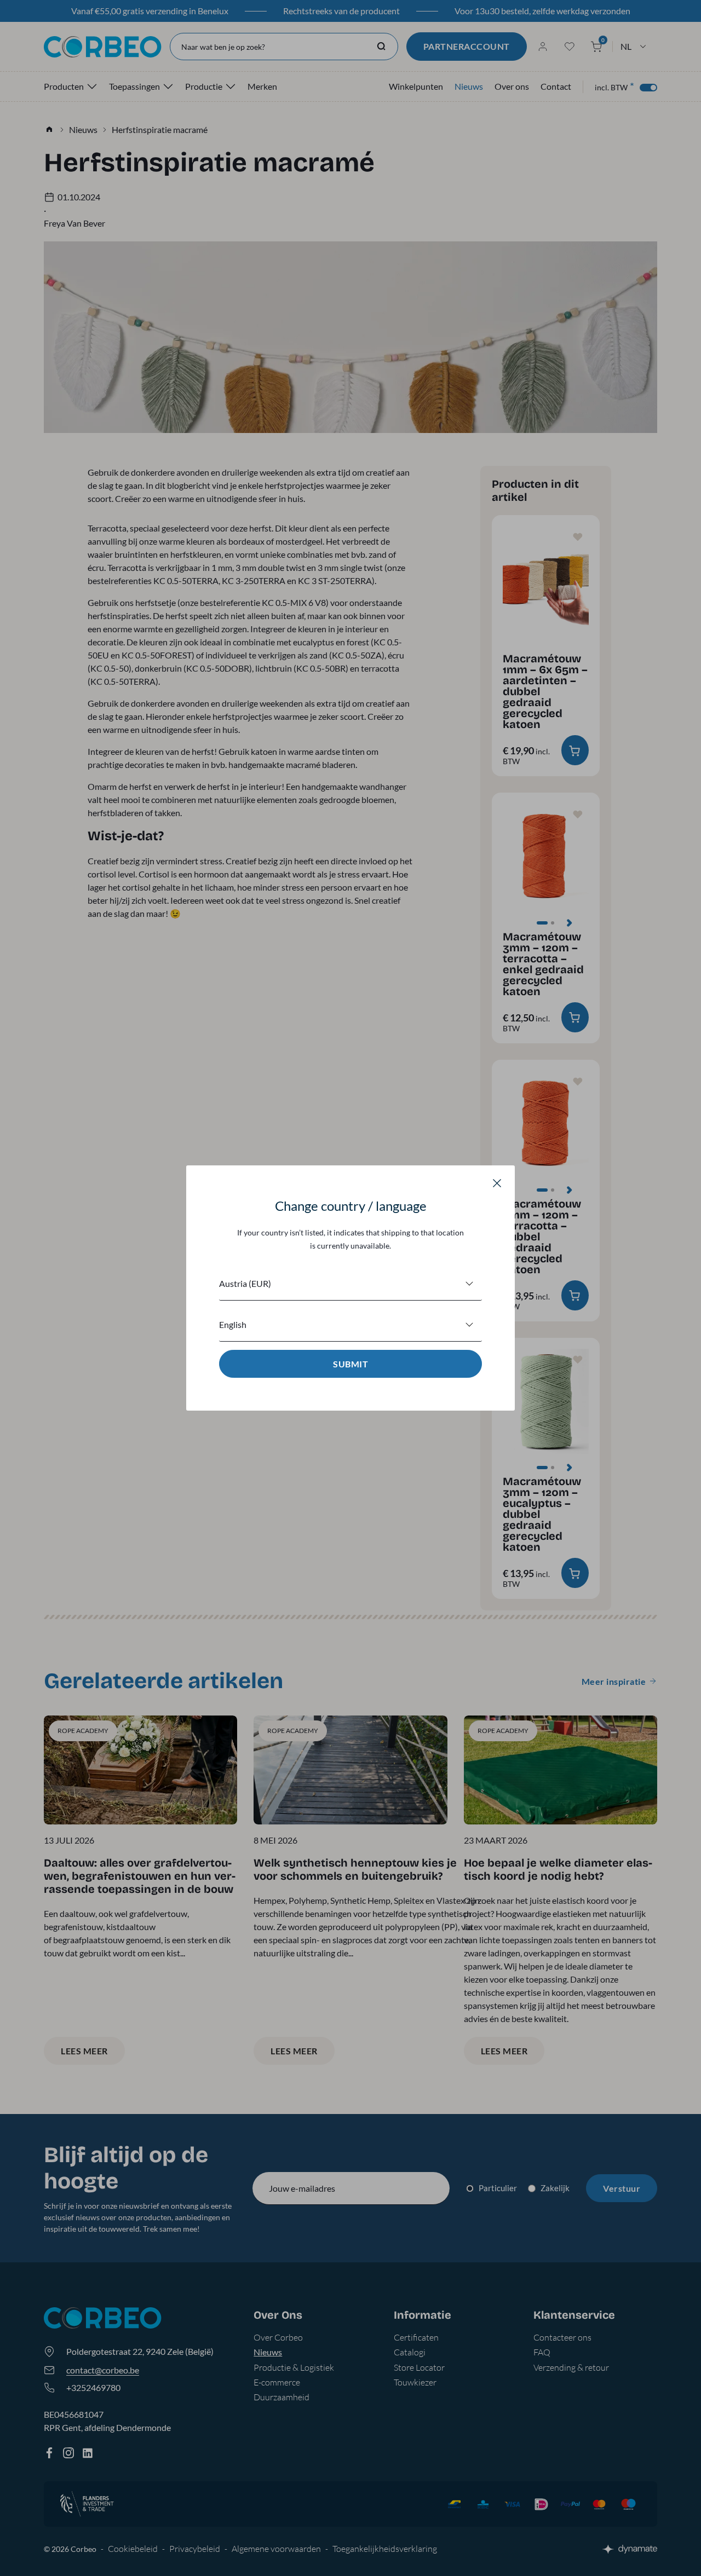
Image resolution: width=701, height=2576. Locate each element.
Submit (350, 1364)
